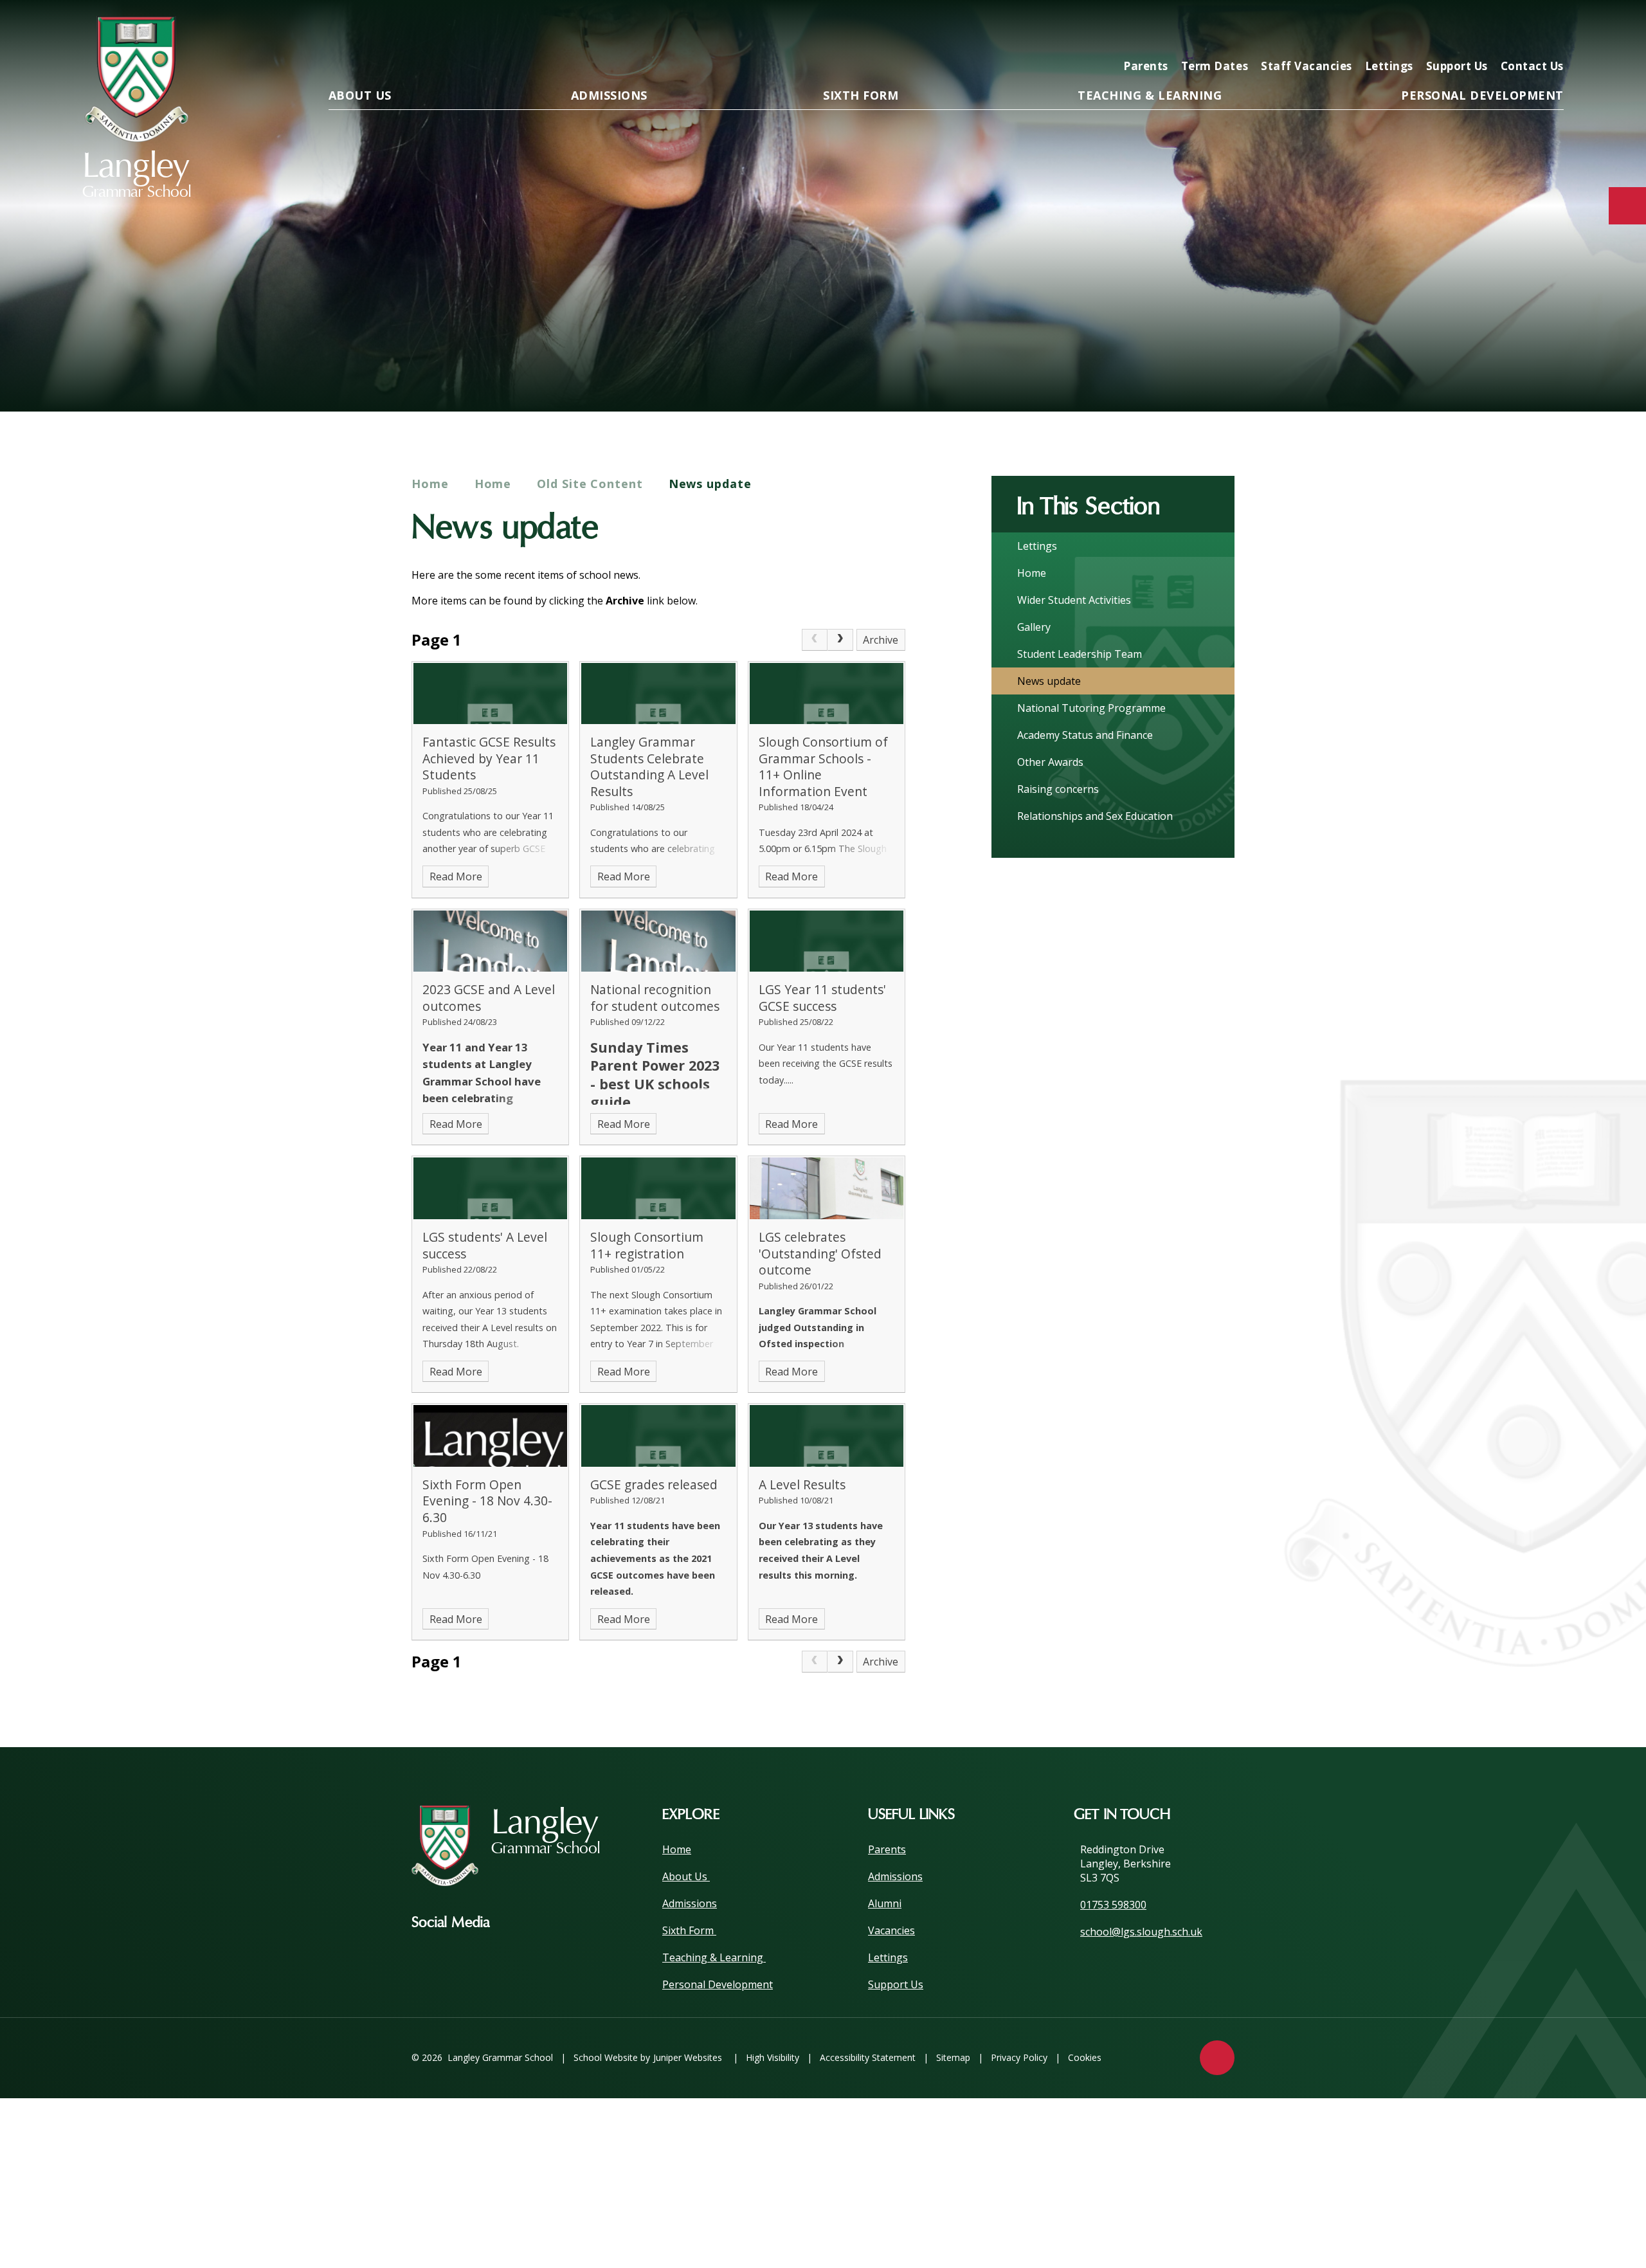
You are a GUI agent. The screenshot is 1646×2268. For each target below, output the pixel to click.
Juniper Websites (688, 2057)
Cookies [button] (1085, 2057)
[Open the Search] (1550, 30)
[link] (815, 640)
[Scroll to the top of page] (1217, 2058)
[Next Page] (840, 640)
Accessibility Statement (868, 2057)
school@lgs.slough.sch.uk (1141, 1932)
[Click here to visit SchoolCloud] (1508, 30)
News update (710, 484)
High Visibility (773, 2057)
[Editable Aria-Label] (1344, 30)
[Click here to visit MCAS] (1426, 30)
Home (430, 484)
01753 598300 (1113, 1905)
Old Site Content (590, 484)
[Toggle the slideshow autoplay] (1549, 371)
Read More (456, 876)
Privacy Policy (1019, 2057)
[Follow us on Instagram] (519, 1923)
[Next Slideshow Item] (1514, 371)
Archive (881, 640)
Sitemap (953, 2057)
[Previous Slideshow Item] (1479, 371)
